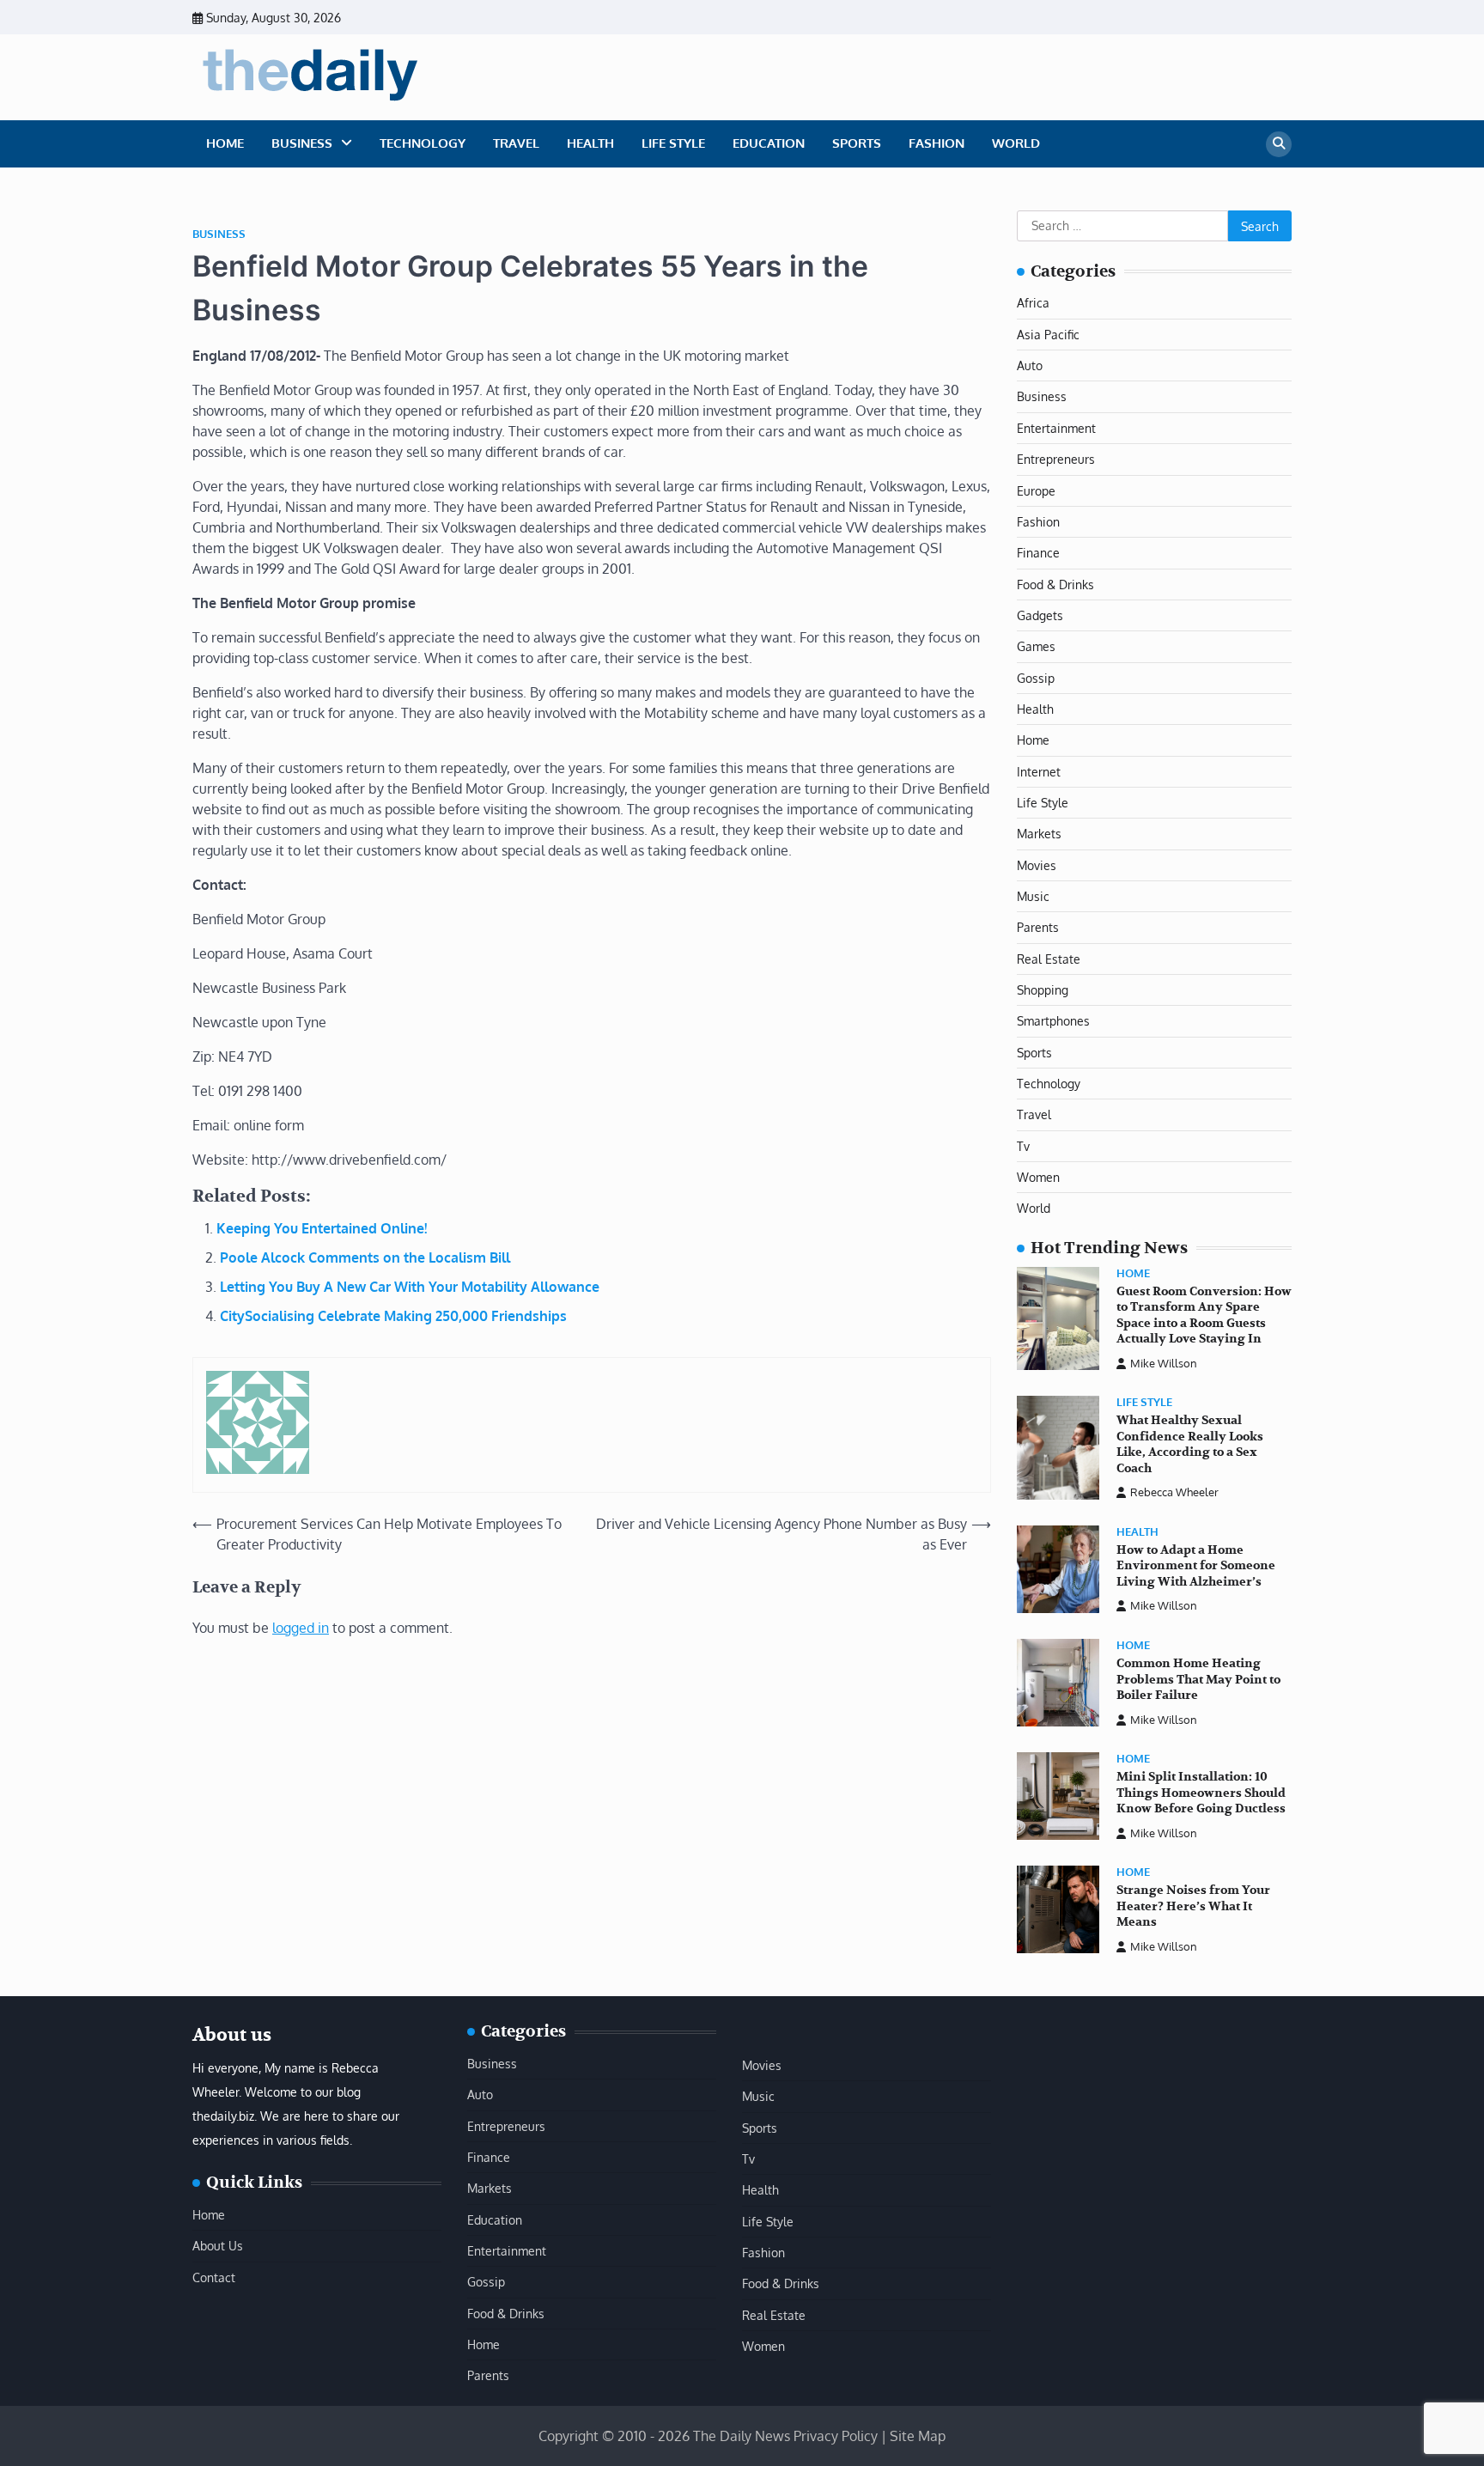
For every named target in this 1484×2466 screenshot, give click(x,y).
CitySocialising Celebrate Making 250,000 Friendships (393, 1316)
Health (590, 143)
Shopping (1043, 989)
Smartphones (1053, 1020)
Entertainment (1056, 428)
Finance (1038, 552)
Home (225, 143)
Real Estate (1049, 959)
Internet (1039, 771)
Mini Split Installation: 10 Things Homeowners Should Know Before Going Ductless (1201, 1793)
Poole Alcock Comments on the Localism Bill (365, 1257)
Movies (1037, 865)
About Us (218, 2245)
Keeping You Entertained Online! (322, 1228)
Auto (1030, 365)
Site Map (918, 2436)
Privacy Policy (836, 2436)
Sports (857, 143)
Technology (423, 143)
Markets (1039, 833)
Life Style (673, 143)
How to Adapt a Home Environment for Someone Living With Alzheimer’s (1196, 1566)
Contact (214, 2277)
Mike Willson (1164, 1363)
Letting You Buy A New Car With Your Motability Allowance (410, 1287)
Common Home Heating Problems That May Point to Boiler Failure (1198, 1679)
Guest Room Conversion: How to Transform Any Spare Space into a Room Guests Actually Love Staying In (1204, 1315)
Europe (1036, 490)
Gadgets (1040, 615)
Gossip (1036, 678)
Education (769, 143)
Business (302, 143)
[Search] (1279, 144)
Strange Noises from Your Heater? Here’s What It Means (1193, 1906)
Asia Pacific (1048, 334)
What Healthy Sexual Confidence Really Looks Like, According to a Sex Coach (1190, 1444)
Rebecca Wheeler (1174, 1492)
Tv (1023, 1146)
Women (1038, 1177)
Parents (1038, 927)
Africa (1033, 302)
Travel (516, 143)
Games (1036, 646)
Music (1033, 896)
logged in (301, 1628)
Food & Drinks (1055, 584)
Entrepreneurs (1056, 459)
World (1016, 143)
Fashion (937, 143)
